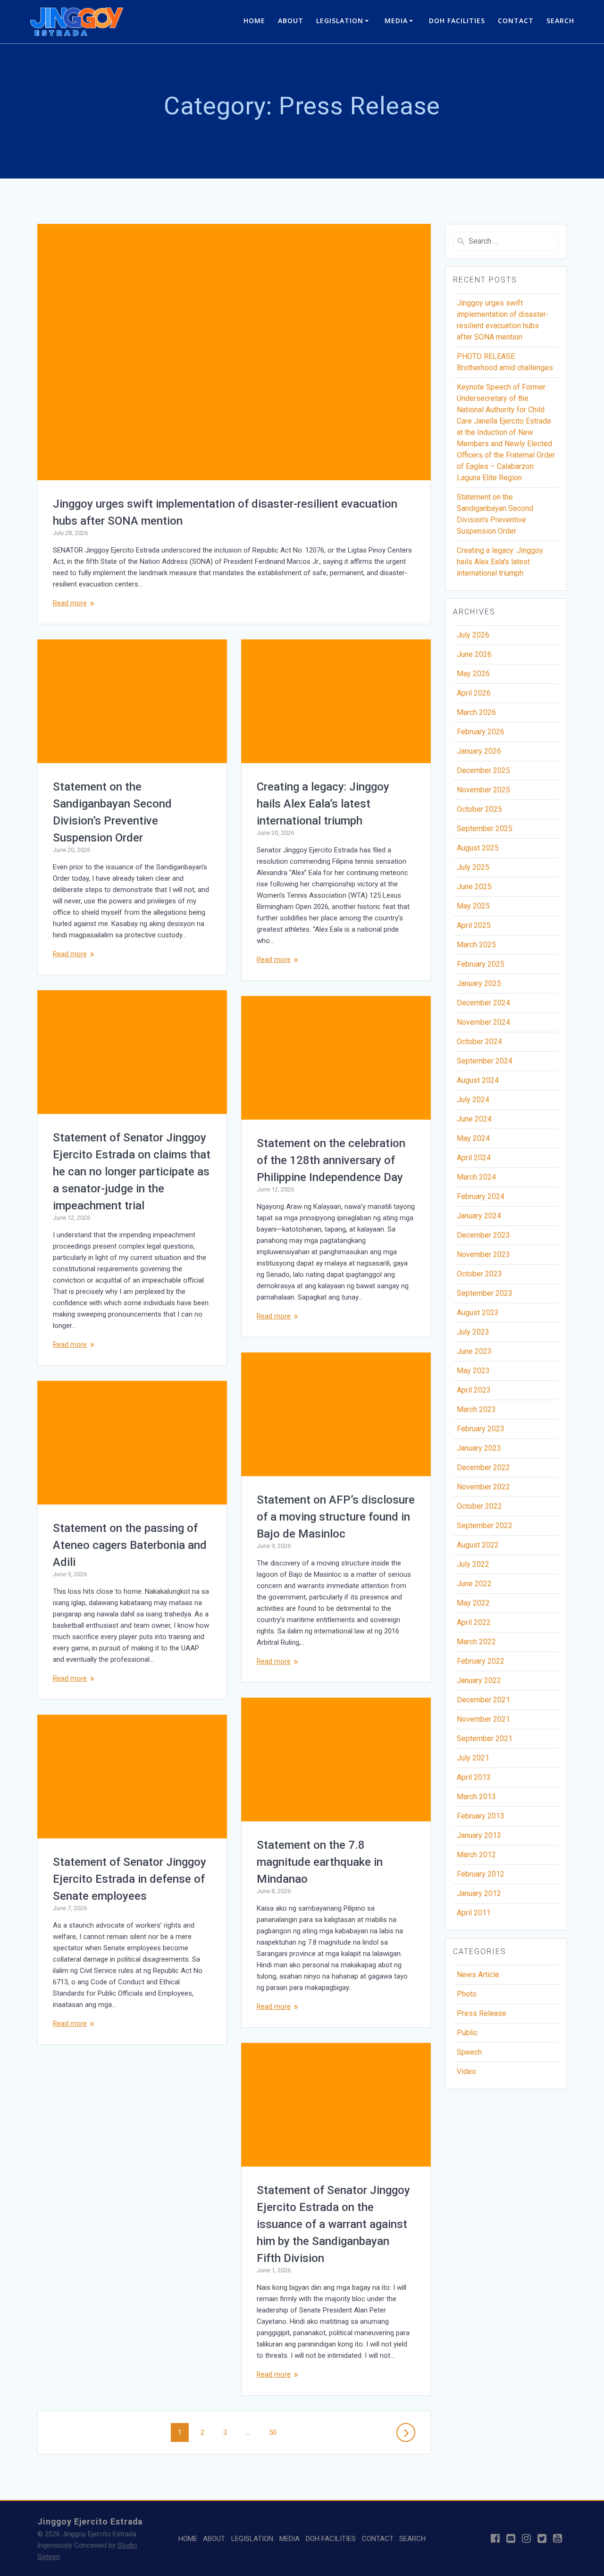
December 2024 (483, 1003)
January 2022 (479, 1680)
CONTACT (516, 21)
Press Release (482, 2013)
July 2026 (473, 635)
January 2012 (479, 1893)
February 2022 (481, 1661)
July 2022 (473, 1564)
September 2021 (485, 1739)
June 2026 (474, 654)
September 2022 (485, 1526)
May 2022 (473, 1603)
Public (467, 2033)
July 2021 (473, 1758)
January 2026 (479, 751)
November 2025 (483, 790)
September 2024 (485, 1061)
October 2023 (479, 1274)
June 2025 (474, 887)
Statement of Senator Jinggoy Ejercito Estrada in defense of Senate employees (130, 1879)
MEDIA (396, 21)
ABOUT (291, 21)
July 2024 (473, 1100)
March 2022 (476, 1642)
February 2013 (481, 1816)
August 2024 (478, 1080)
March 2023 (476, 1409)
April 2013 (474, 1777)
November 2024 (483, 1022)
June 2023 (474, 1351)
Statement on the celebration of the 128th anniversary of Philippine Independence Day (331, 1160)
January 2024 (479, 1216)
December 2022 (483, 1467)
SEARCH (560, 21)
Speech (469, 2052)
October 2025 (479, 809)
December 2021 (483, 1700)
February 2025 (481, 964)
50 (276, 2432)
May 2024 (473, 1138)
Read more (70, 603)
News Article (478, 1975)
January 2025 (479, 983)
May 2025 (473, 906)
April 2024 (474, 1158)
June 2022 (474, 1584)
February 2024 (481, 1196)
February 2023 (481, 1429)
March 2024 (476, 1177)
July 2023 (473, 1332)
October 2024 (479, 1041)
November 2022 (483, 1487)
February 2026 (481, 732)
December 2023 (483, 1235)
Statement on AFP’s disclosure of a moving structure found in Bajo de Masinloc (336, 1517)
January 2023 (479, 1448)
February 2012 (481, 1874)
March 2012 (476, 1855)
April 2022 (474, 1622)
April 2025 (474, 925)
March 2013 (476, 1797)
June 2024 (474, 1119)
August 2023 (478, 1313)
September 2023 (485, 1293)
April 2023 (474, 1390)
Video (466, 2071)
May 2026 (473, 674)
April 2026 (474, 693)
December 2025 (483, 770)
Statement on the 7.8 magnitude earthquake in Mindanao (320, 1862)
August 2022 (478, 1545)
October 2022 (479, 1506)
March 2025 (476, 945)
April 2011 (474, 1913)
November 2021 (483, 1719)
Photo (467, 1994)
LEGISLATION (340, 21)
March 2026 (476, 712)
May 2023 (473, 1371)
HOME (254, 21)
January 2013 (479, 1835)
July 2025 (473, 867)
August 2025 (478, 848)
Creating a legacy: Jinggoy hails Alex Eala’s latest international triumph (323, 804)
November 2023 (483, 1254)
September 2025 (485, 829)
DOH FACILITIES (457, 21)
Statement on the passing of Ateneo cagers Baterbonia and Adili (130, 1545)
